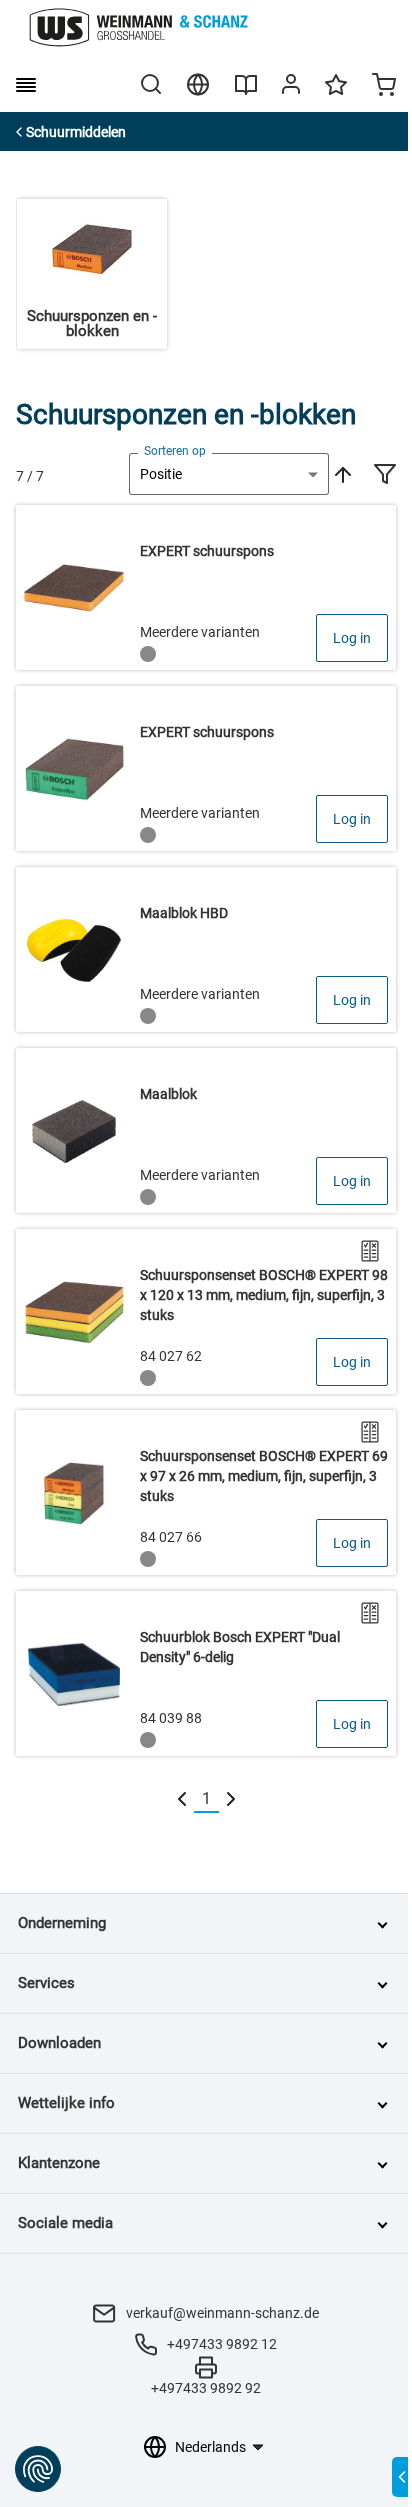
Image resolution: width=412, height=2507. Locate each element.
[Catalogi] (246, 92)
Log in (352, 638)
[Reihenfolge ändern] (341, 474)
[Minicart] (384, 87)
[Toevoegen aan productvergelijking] (370, 1251)
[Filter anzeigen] (385, 476)
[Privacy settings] (38, 2469)
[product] (206, 587)
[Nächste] (231, 1799)
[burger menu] (26, 85)
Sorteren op (175, 451)
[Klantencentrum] (291, 88)
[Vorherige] (182, 1799)
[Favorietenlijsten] (336, 94)
